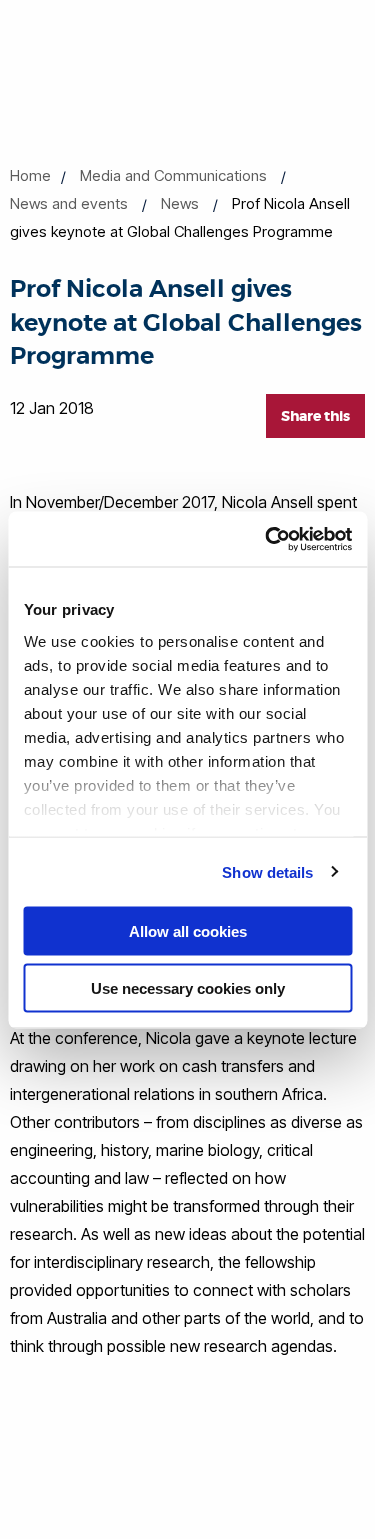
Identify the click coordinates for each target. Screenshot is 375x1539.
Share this (315, 416)
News (180, 203)
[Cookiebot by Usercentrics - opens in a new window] (267, 539)
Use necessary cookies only (188, 987)
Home (30, 175)
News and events (69, 203)
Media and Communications (173, 175)
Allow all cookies (188, 931)
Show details (267, 871)
